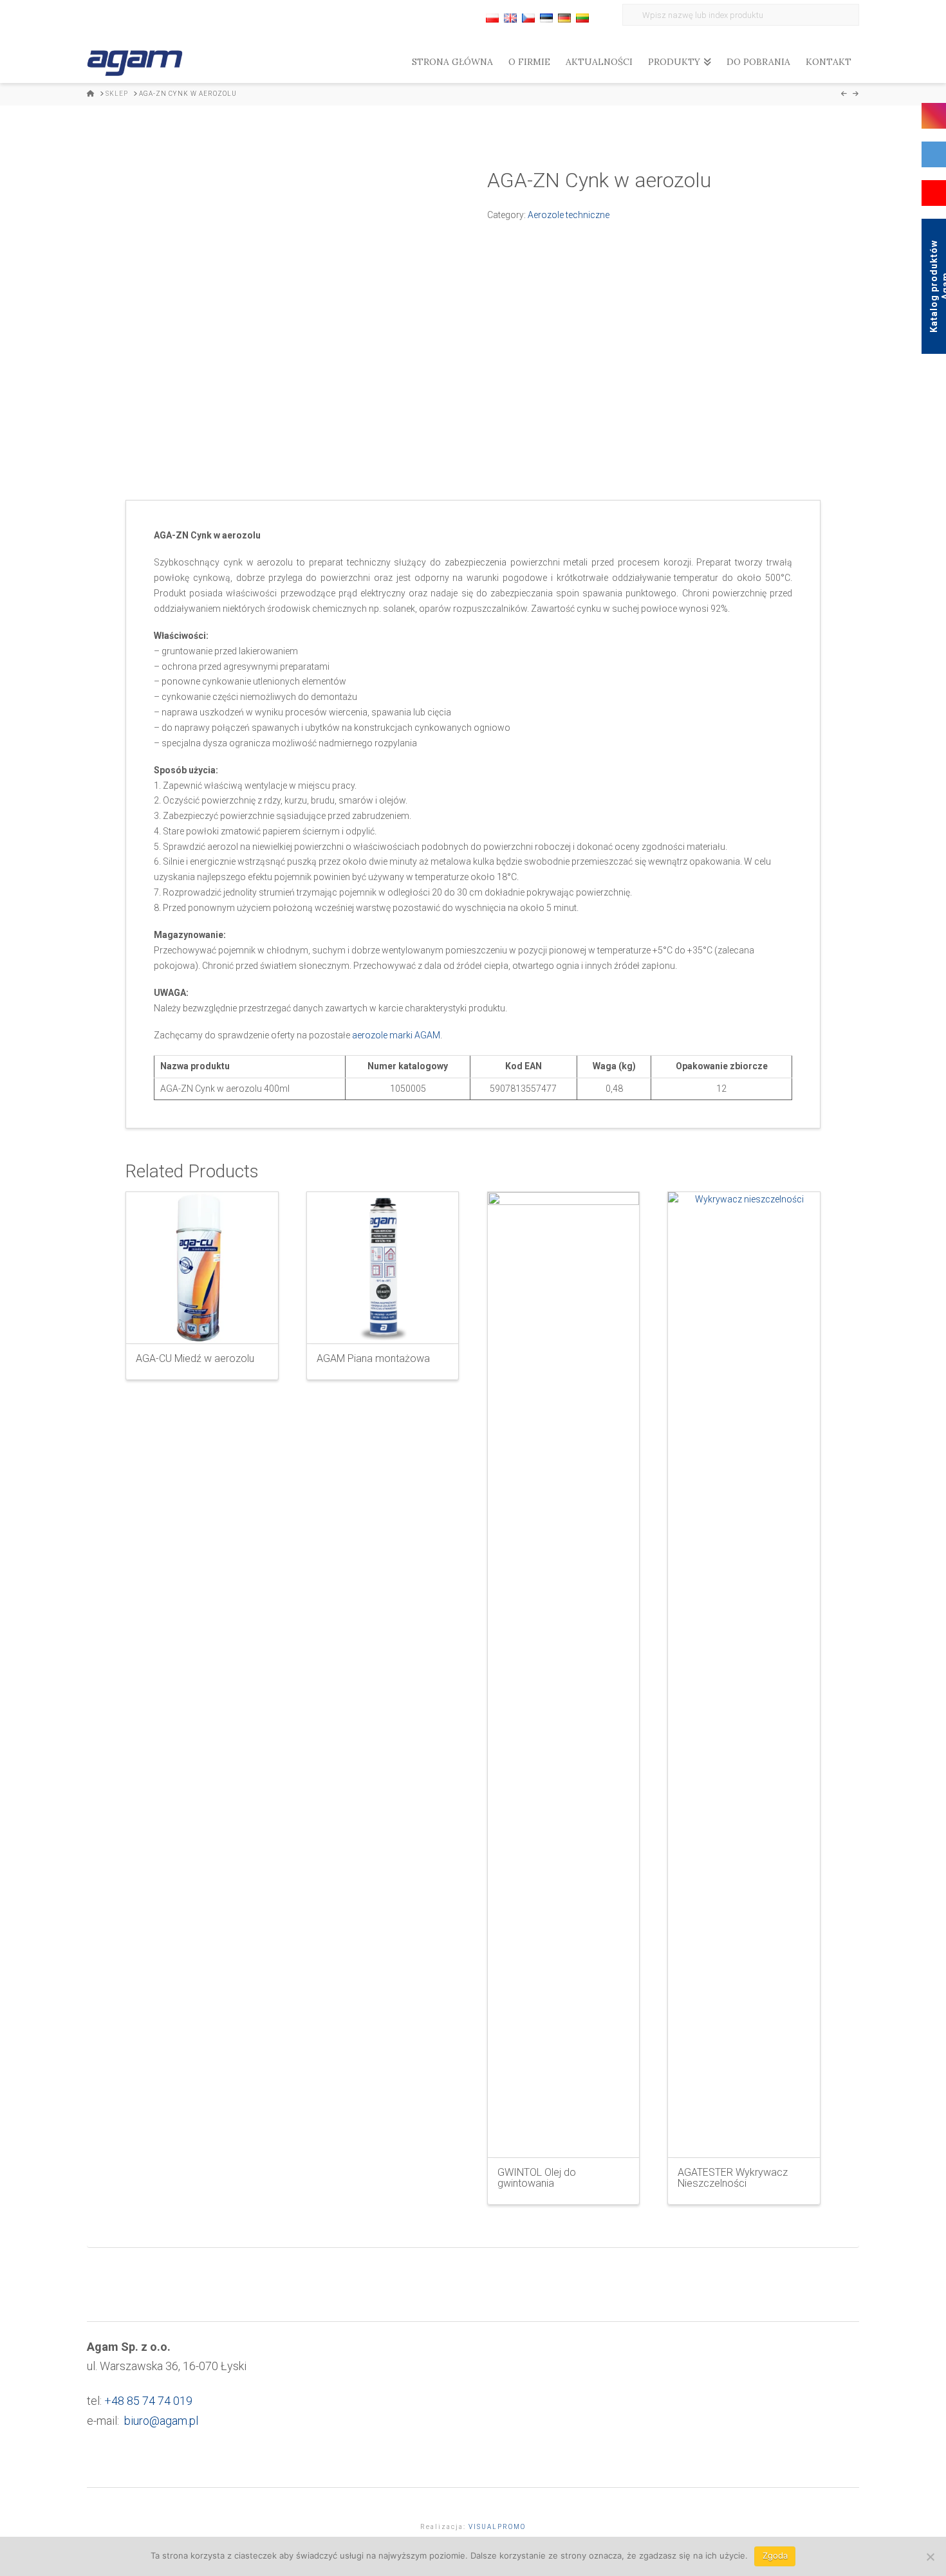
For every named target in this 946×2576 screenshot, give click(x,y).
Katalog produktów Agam (937, 286)
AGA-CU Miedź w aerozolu (195, 1358)
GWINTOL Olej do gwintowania (537, 2178)
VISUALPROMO (497, 2527)
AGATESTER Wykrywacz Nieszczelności (733, 2178)
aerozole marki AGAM (396, 1035)
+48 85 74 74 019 (148, 2401)
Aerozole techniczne (569, 215)
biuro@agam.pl (161, 2421)
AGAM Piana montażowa (373, 1358)
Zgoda (775, 2555)
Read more (202, 1323)
